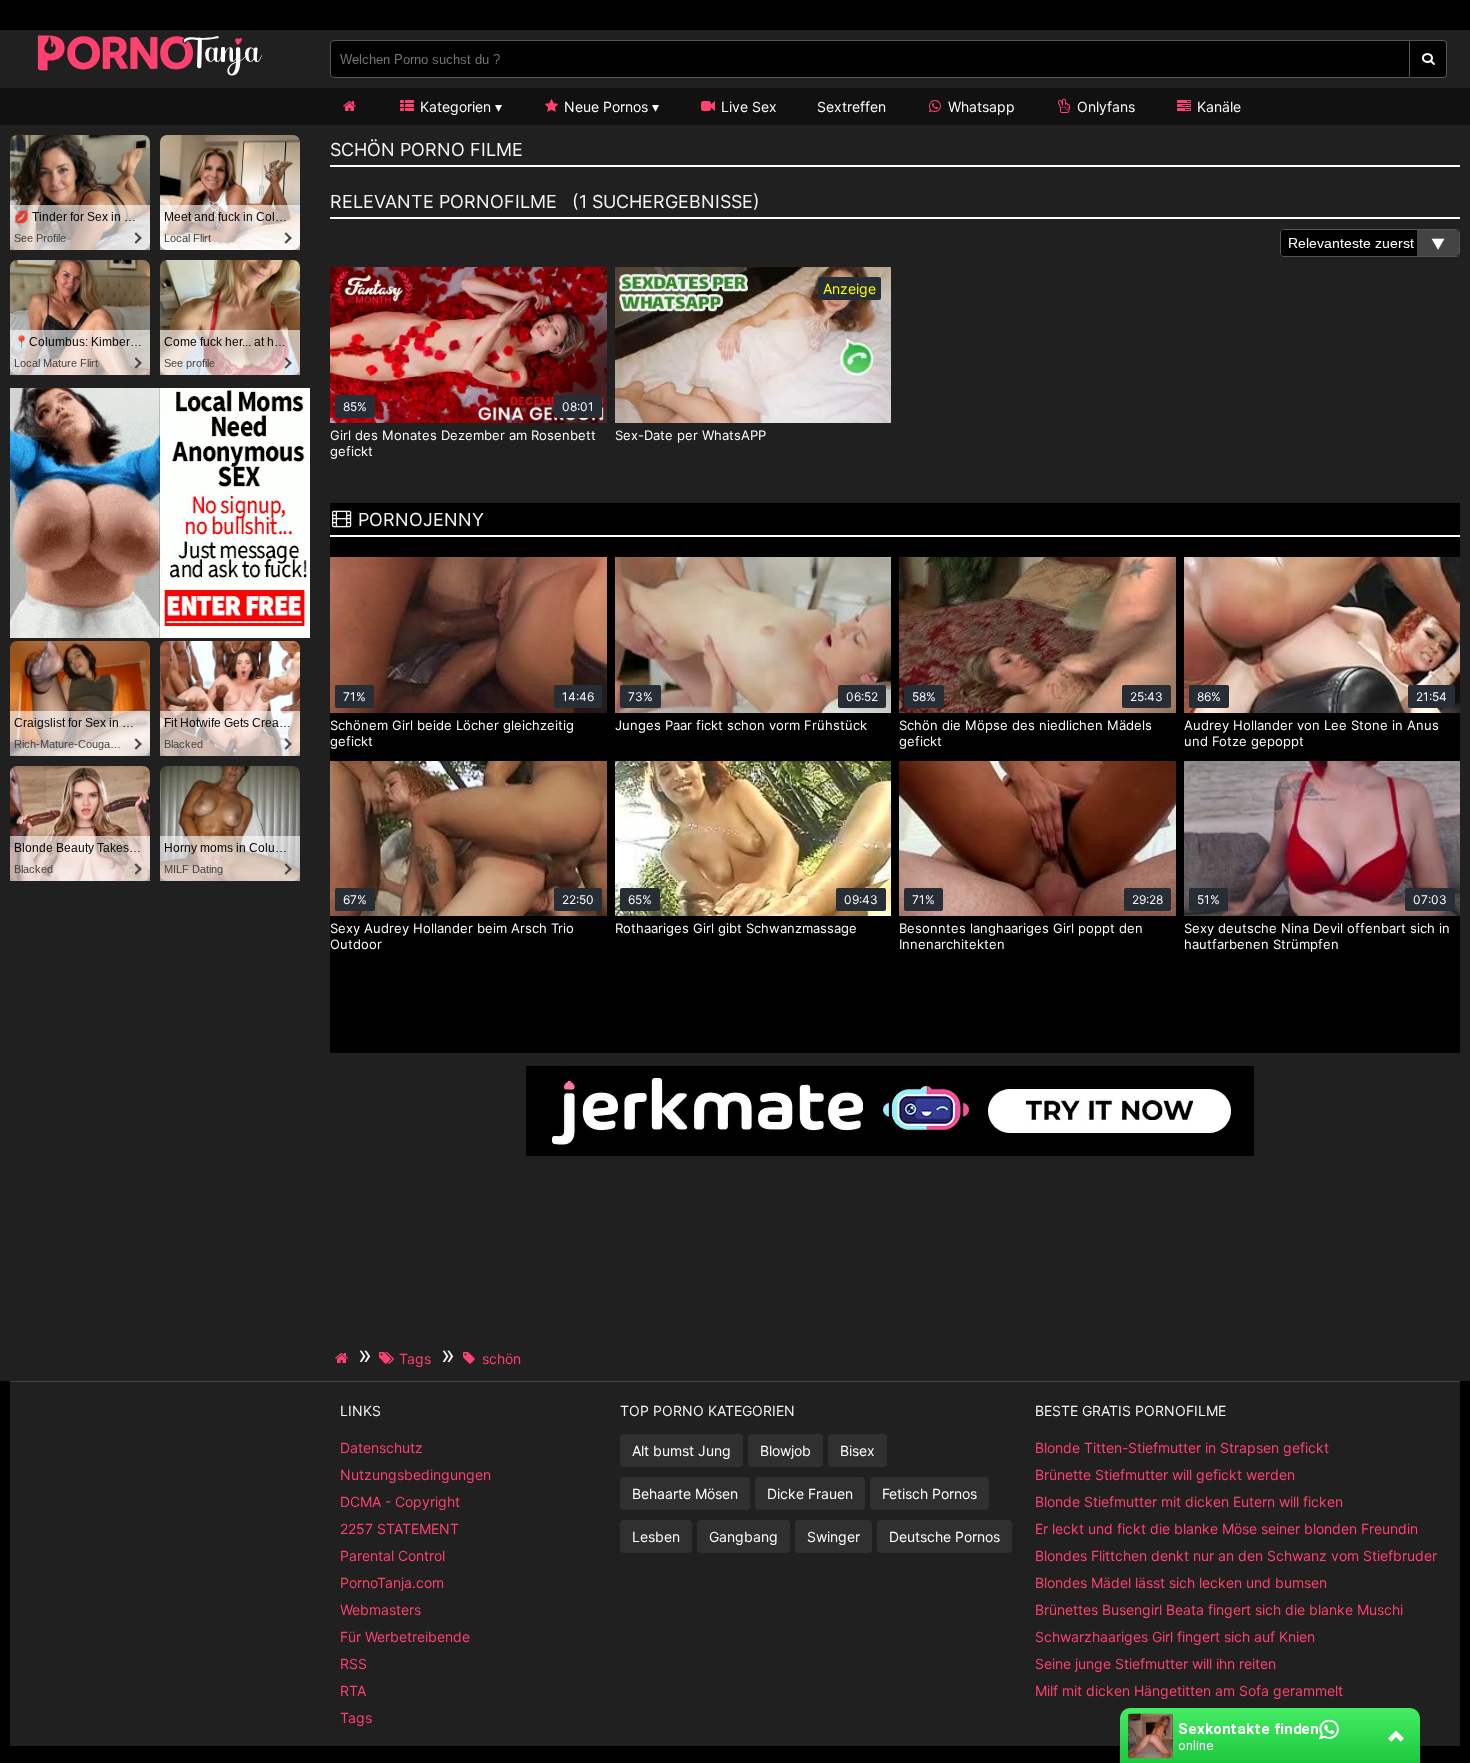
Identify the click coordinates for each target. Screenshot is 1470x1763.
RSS (353, 1663)
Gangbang (743, 1536)
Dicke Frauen (810, 1493)
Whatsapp (979, 106)
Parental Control (392, 1555)
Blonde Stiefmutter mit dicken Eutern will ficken (1189, 1501)
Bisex (857, 1450)
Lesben (656, 1536)
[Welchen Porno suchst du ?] (1428, 59)
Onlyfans (1104, 106)
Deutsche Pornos (944, 1536)
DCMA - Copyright (400, 1501)
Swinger (833, 1536)
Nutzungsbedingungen (415, 1474)
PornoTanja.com (392, 1582)
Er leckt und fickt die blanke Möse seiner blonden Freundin (1226, 1528)
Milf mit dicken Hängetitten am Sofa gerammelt (1189, 1690)
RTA (353, 1690)
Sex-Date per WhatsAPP (690, 435)
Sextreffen (851, 106)
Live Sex (747, 106)
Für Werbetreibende (405, 1636)
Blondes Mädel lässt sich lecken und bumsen (1181, 1582)
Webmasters (380, 1609)
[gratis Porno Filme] (150, 74)
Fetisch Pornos (929, 1493)
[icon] (349, 106)
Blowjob (785, 1450)
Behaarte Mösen (685, 1493)
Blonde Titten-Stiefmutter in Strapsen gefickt (1182, 1447)
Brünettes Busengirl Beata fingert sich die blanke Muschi (1219, 1609)
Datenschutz (381, 1447)
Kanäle (1217, 106)
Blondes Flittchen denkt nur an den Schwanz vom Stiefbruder (1236, 1555)
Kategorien (453, 106)
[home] (344, 1358)
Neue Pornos (604, 106)
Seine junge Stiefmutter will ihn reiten (1155, 1663)
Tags (356, 1717)
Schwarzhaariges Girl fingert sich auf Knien (1175, 1636)
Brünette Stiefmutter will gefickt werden (1165, 1474)
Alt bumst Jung (681, 1450)
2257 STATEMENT (399, 1528)
